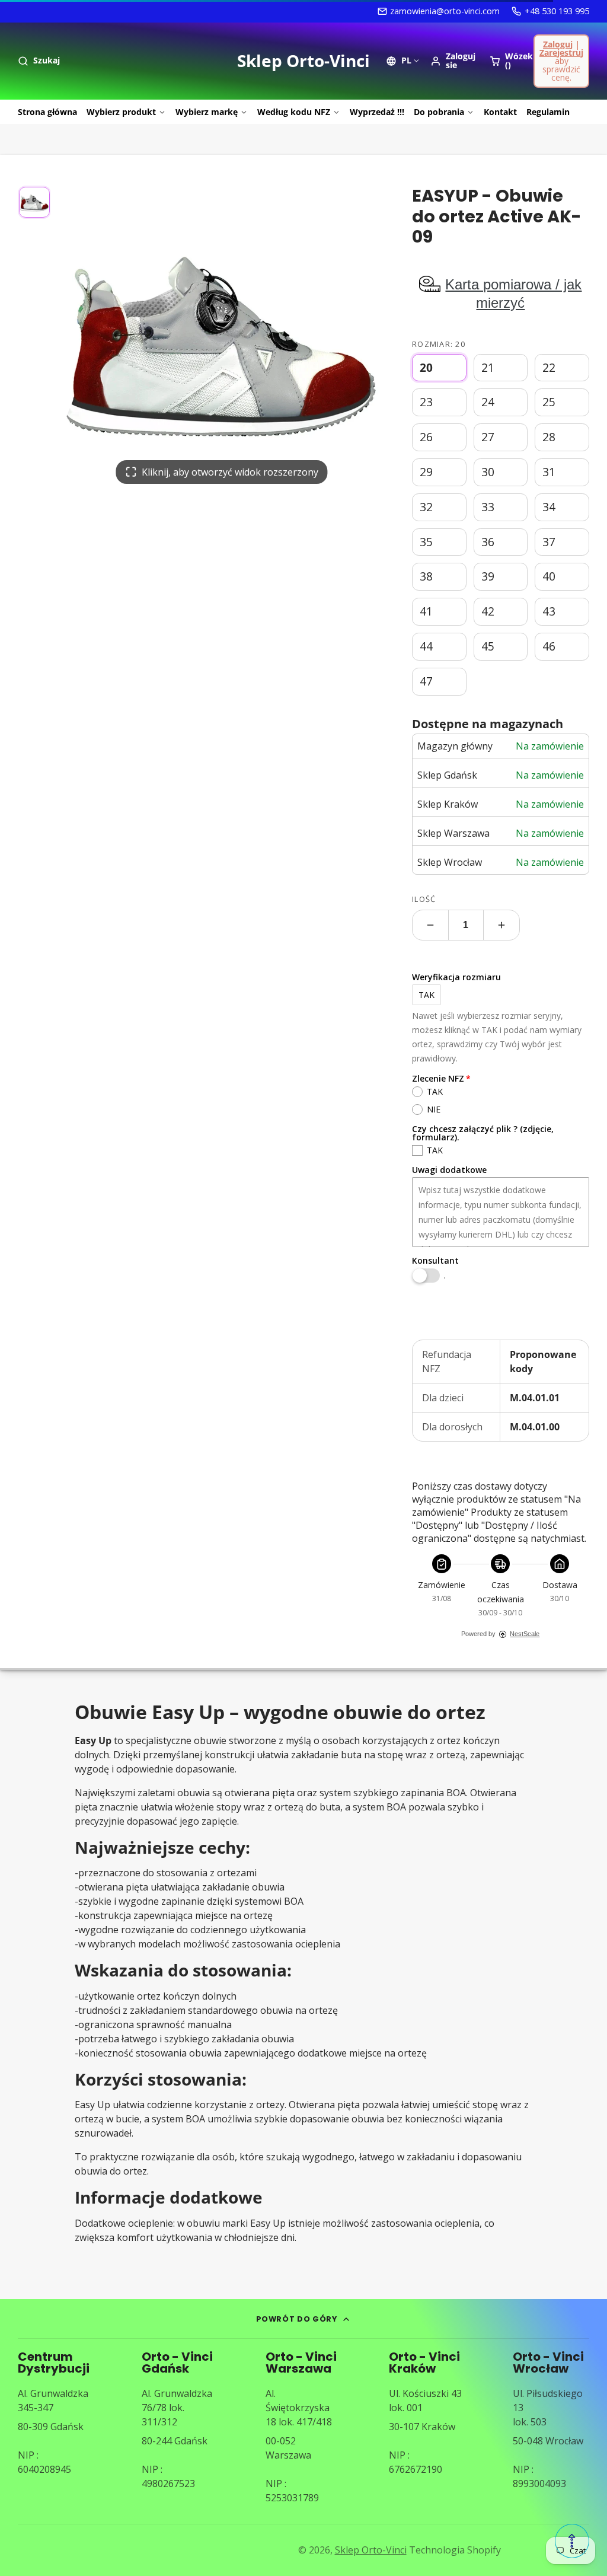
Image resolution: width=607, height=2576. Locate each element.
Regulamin (548, 112)
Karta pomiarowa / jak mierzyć (513, 294)
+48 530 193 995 (557, 11)
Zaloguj (558, 44)
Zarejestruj (561, 52)
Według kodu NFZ (294, 112)
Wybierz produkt (121, 112)
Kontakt (500, 112)
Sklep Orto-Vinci (371, 2550)
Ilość (424, 899)
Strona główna (47, 112)
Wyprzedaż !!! (377, 112)
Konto (453, 61)
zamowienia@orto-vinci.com (445, 11)
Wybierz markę (207, 112)
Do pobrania (439, 112)
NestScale (525, 1634)
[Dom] (303, 61)
